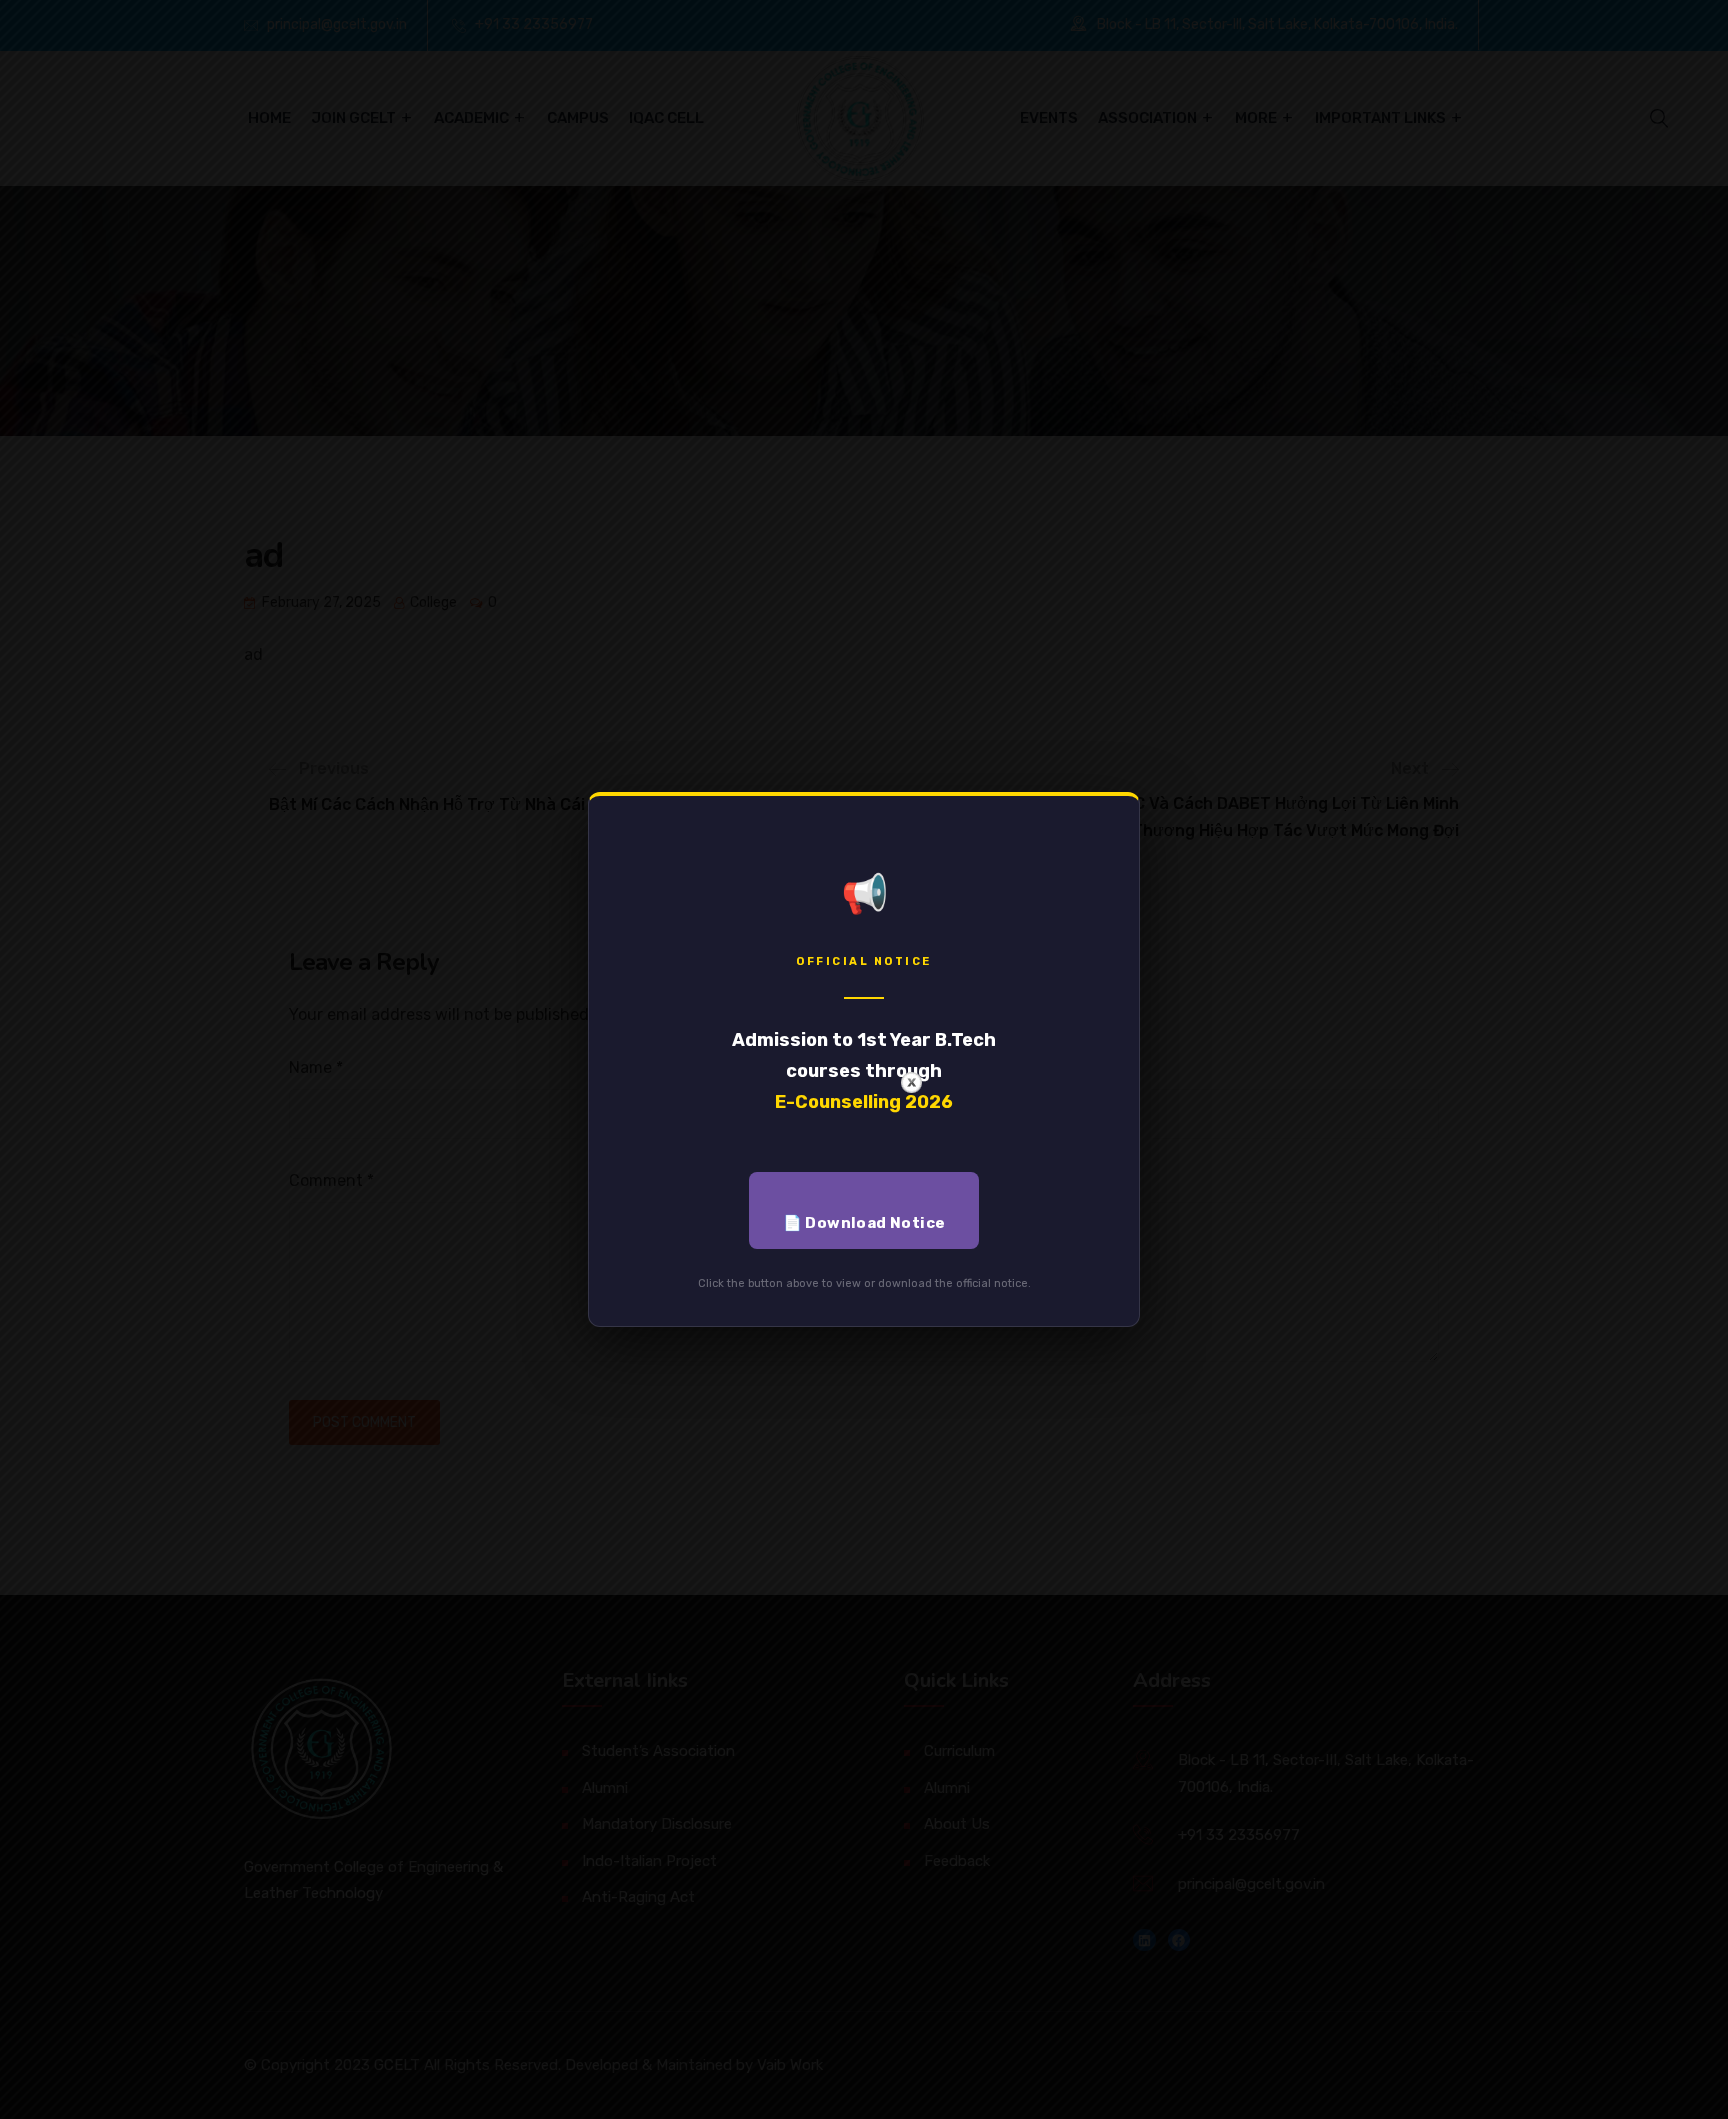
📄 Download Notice (864, 1223)
